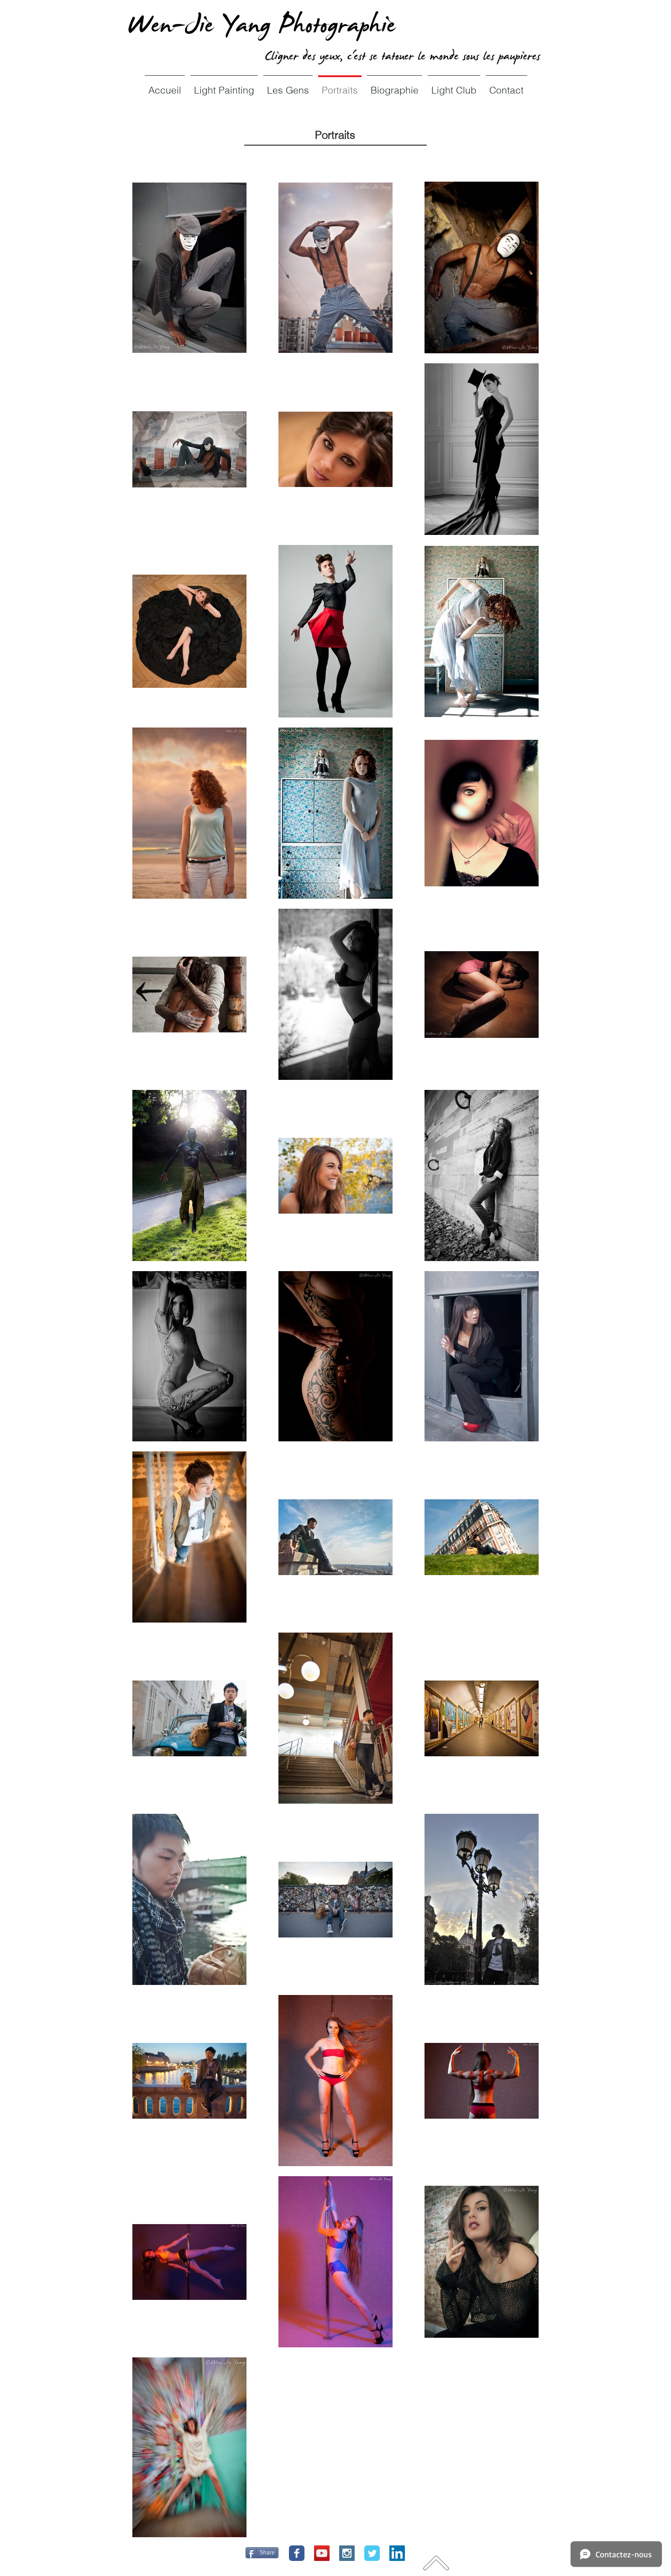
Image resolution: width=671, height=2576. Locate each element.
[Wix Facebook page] (297, 2553)
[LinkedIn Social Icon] (397, 2553)
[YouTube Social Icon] (322, 2553)
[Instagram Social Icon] (347, 2553)
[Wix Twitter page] (372, 2553)
